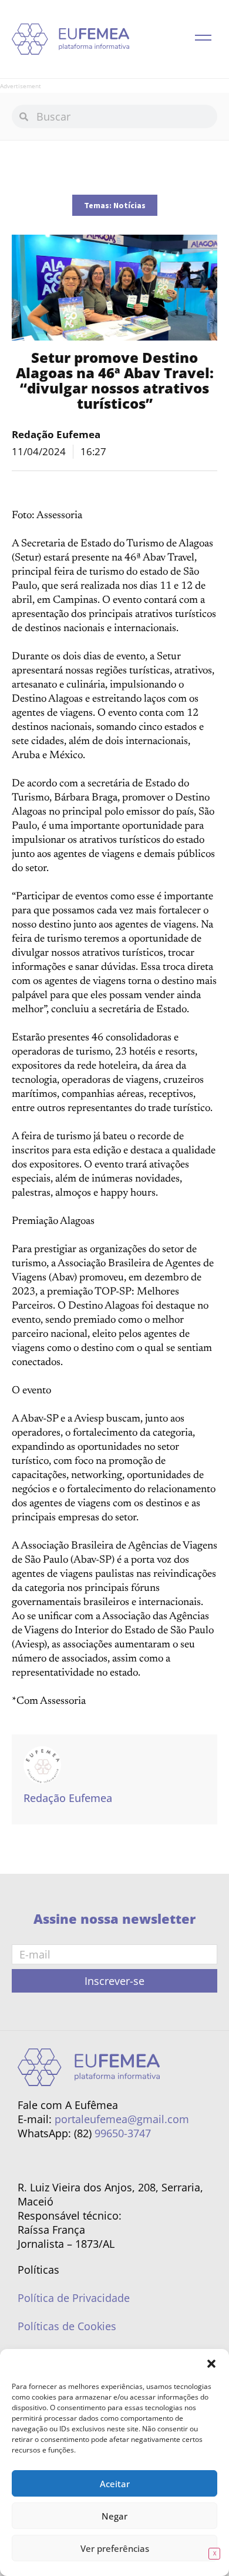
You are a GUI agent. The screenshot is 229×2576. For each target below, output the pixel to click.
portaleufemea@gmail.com (122, 2119)
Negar (114, 2516)
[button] (211, 2364)
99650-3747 (123, 2133)
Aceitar (115, 2484)
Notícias (129, 205)
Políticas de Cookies (67, 2326)
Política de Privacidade (74, 2298)
